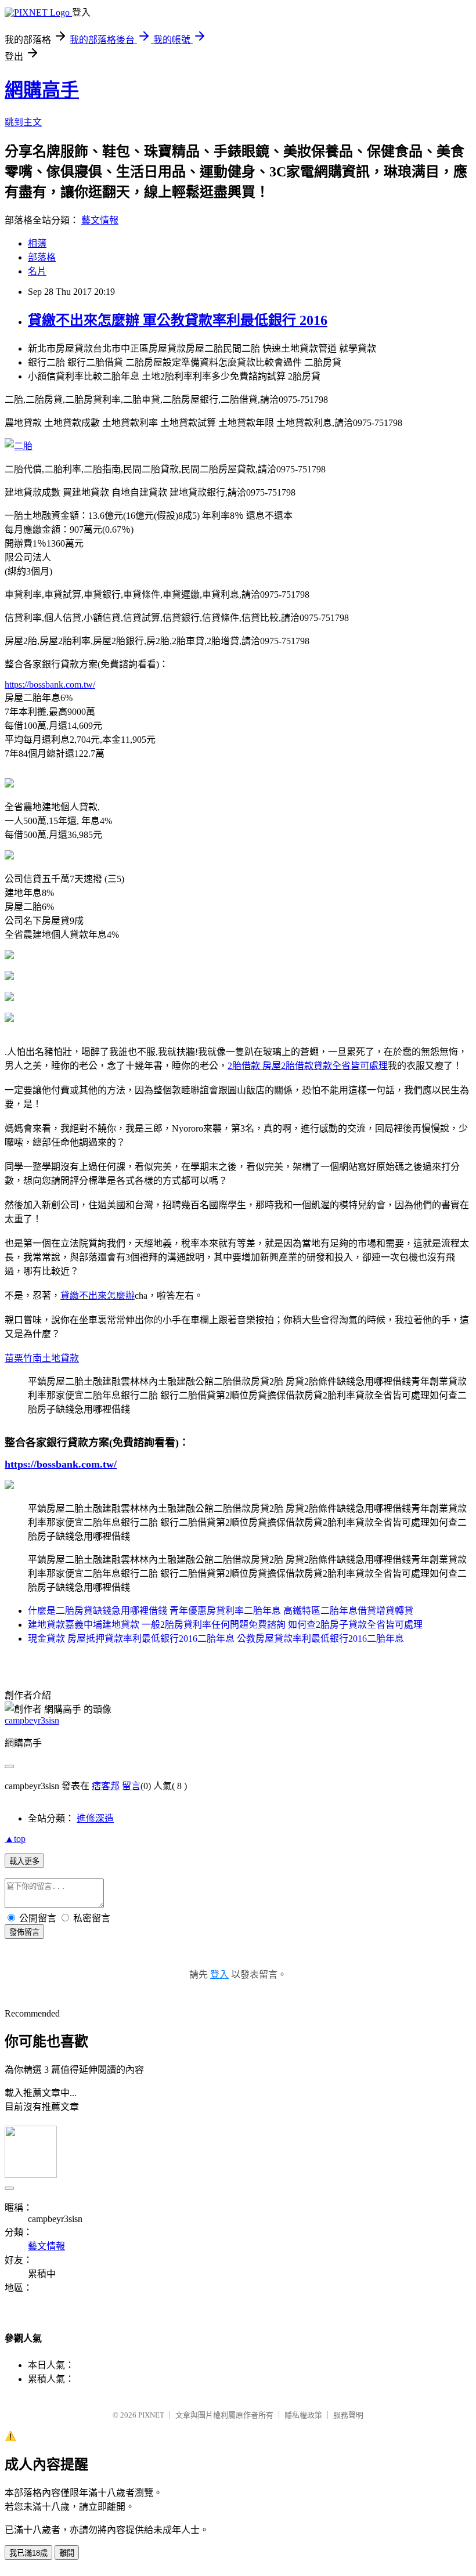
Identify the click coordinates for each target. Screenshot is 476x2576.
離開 (67, 2553)
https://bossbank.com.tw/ (50, 684)
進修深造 (95, 1818)
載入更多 (24, 1861)
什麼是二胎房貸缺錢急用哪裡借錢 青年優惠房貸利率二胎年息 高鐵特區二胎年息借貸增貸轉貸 (221, 1611)
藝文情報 (100, 220)
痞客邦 (106, 1786)
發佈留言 (24, 1932)
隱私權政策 (303, 2415)
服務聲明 (348, 2415)
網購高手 (42, 90)
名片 (37, 271)
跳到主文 (23, 122)
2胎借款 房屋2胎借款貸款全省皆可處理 (308, 1066)
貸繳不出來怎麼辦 (98, 1296)
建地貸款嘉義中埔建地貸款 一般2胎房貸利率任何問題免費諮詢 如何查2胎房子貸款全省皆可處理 (225, 1625)
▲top (15, 1839)
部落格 (42, 257)
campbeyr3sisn (32, 1720)
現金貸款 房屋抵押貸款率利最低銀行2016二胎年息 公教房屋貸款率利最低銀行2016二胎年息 (216, 1639)
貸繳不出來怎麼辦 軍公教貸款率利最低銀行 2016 (178, 320)
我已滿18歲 (28, 2553)
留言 (131, 1786)
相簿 (37, 243)
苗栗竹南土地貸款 (42, 1358)
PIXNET (151, 2415)
